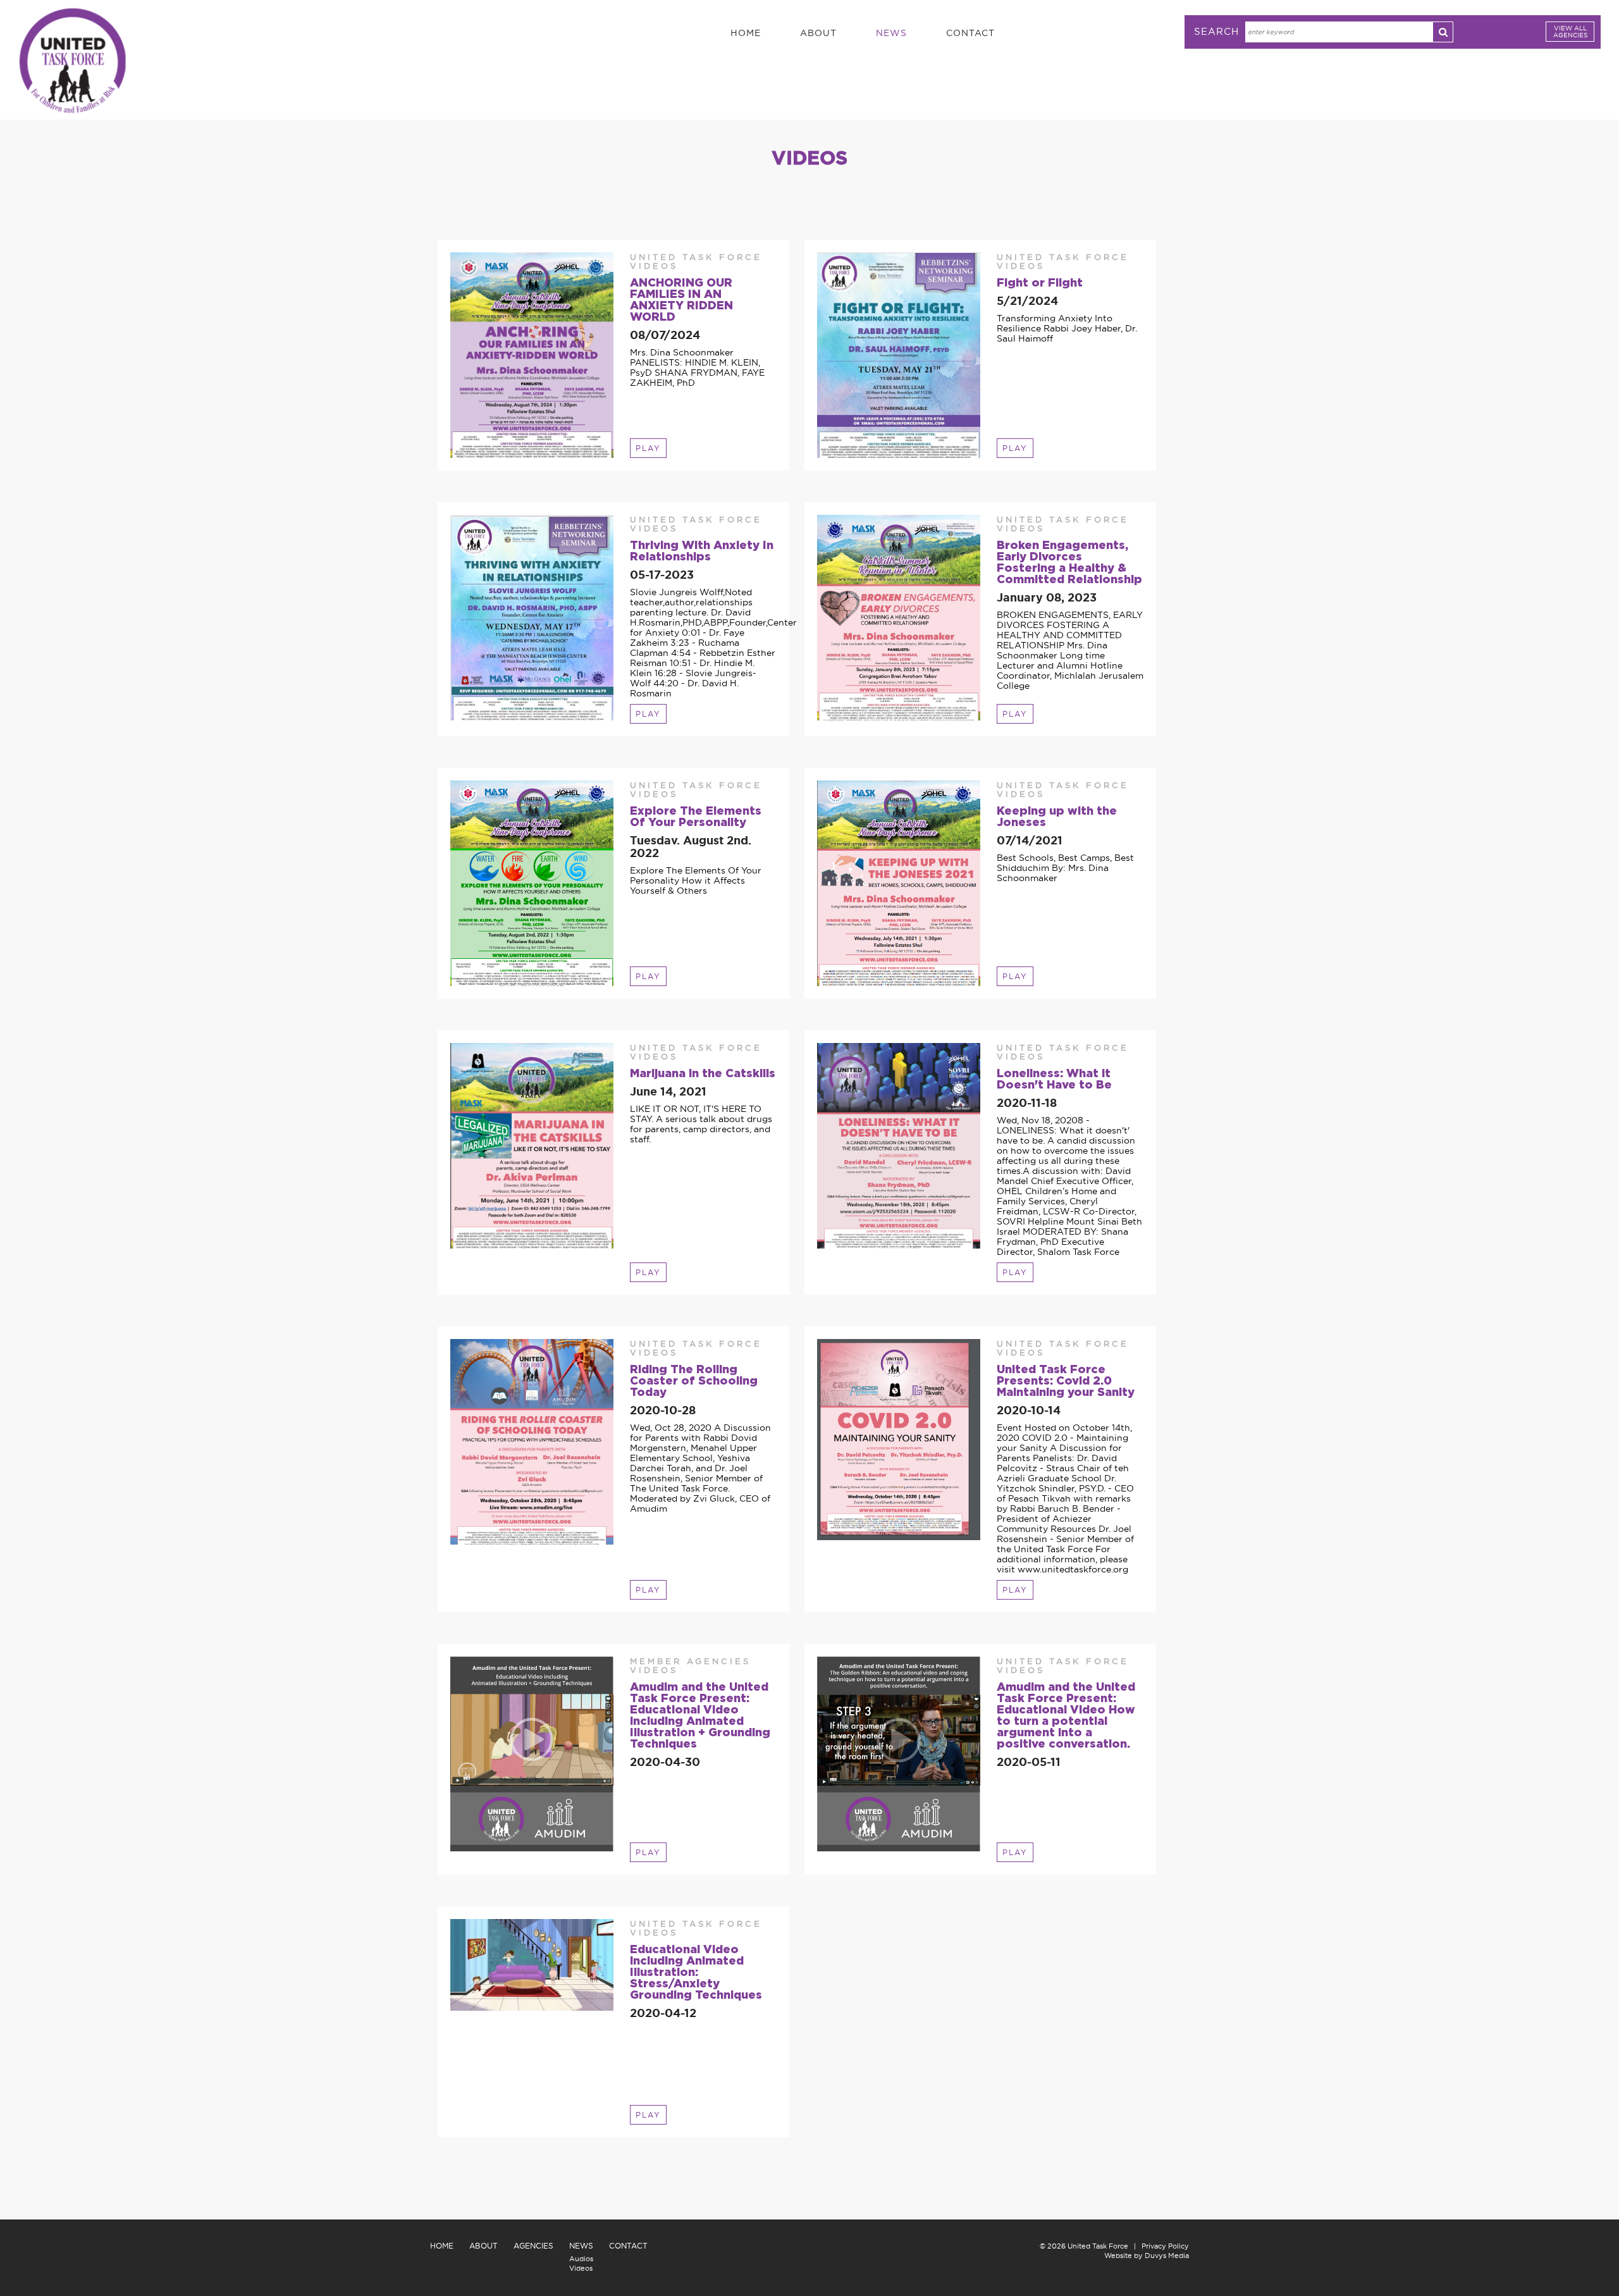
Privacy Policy (1165, 2246)
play (648, 448)
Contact (970, 33)
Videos (581, 2268)
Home (746, 33)
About (818, 33)
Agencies (533, 2246)
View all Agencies (1570, 32)
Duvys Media (1167, 2256)
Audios (581, 2259)
